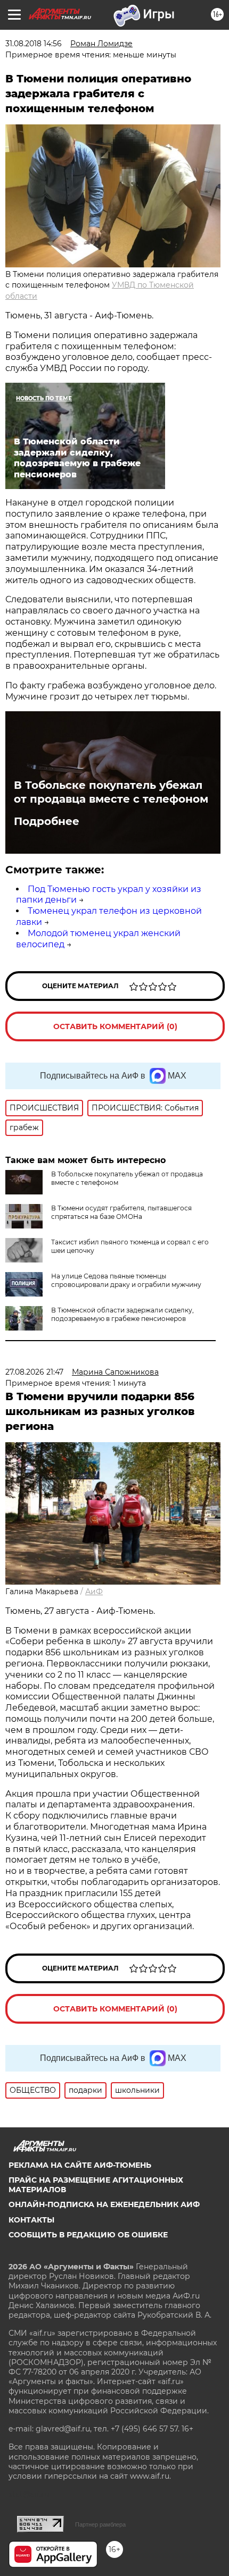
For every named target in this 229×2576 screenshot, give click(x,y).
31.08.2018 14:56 (34, 44)
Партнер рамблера (100, 2524)
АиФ (94, 1592)
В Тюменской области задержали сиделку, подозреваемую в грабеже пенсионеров (122, 1314)
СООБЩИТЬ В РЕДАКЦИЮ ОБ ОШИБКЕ (88, 2235)
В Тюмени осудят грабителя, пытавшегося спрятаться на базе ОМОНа (121, 1212)
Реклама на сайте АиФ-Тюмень (80, 2165)
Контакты (31, 2220)
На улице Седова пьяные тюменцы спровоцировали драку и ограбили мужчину (126, 1280)
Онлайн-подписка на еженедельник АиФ (104, 2204)
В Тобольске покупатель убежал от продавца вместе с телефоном (111, 792)
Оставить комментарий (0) (115, 1026)
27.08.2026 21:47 (34, 1372)
